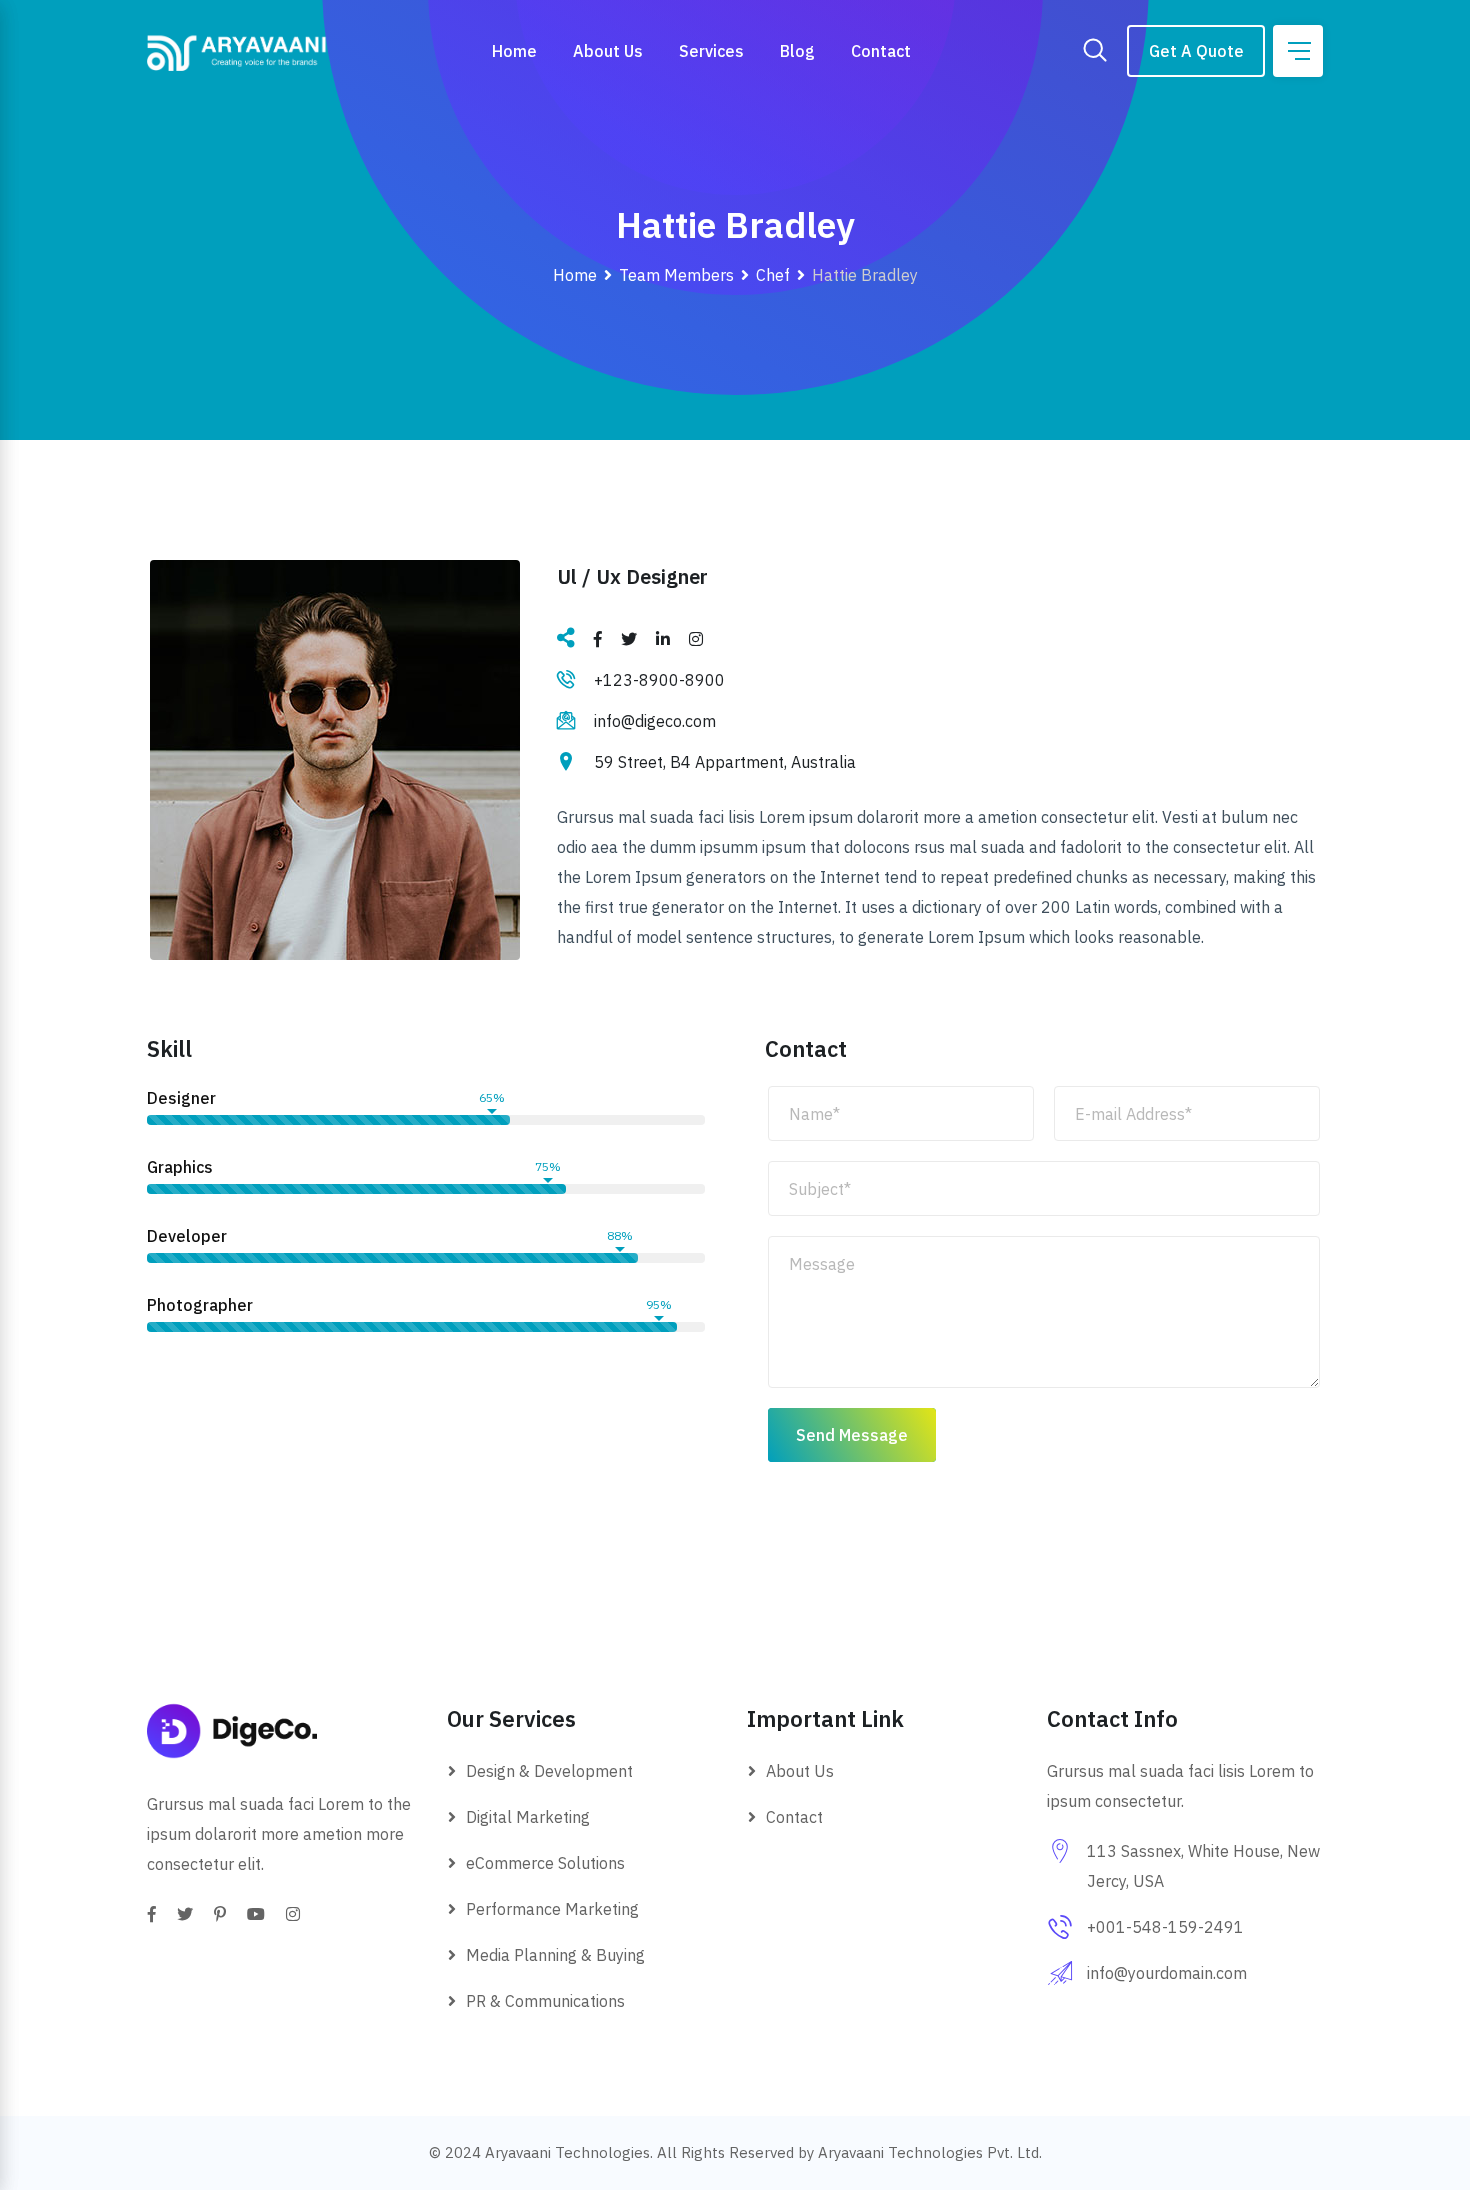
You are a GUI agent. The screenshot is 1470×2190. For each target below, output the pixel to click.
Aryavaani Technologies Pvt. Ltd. (930, 2152)
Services (711, 51)
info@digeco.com (655, 721)
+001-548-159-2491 (1165, 1927)
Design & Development (549, 1771)
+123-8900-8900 (659, 680)
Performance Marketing (552, 1909)
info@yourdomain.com (1167, 1973)
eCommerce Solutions (545, 1863)
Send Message (852, 1435)
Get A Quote (1196, 51)
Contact (881, 51)
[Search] (1095, 51)
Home (514, 51)
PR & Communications (545, 2001)
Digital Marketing (528, 1817)
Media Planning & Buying (555, 1955)
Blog (797, 51)
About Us (608, 51)
